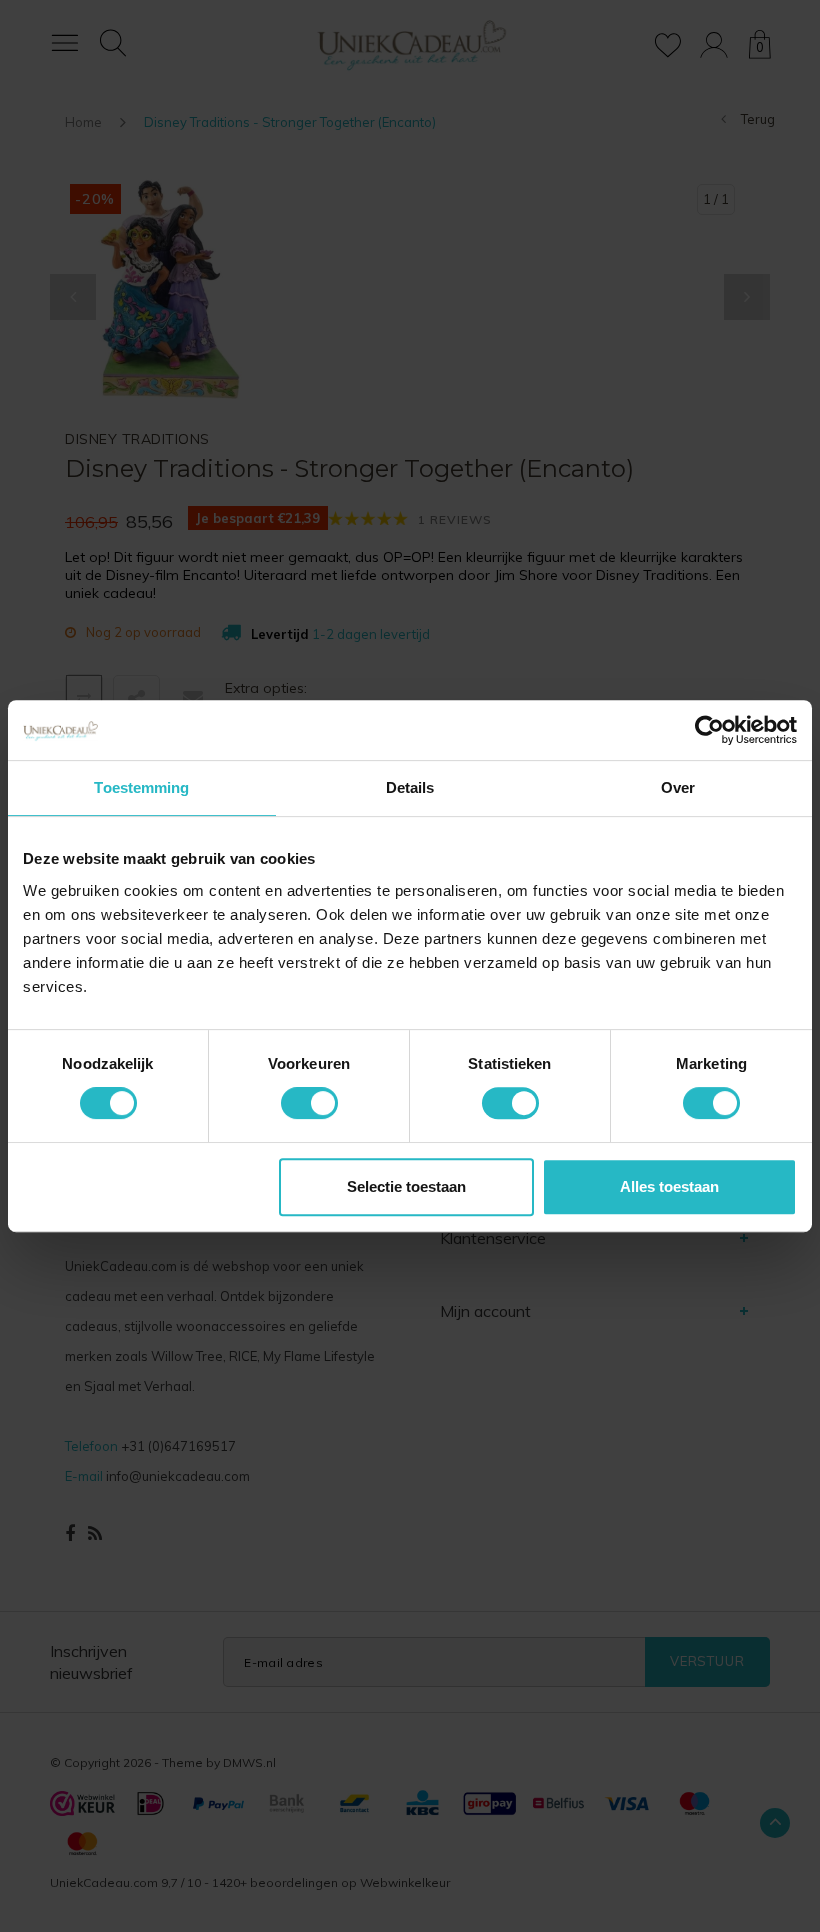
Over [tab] (678, 787)
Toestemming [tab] (141, 787)
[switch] (309, 1103)
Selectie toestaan (406, 1186)
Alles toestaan (669, 1186)
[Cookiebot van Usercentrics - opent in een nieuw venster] (709, 730)
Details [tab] (410, 787)
